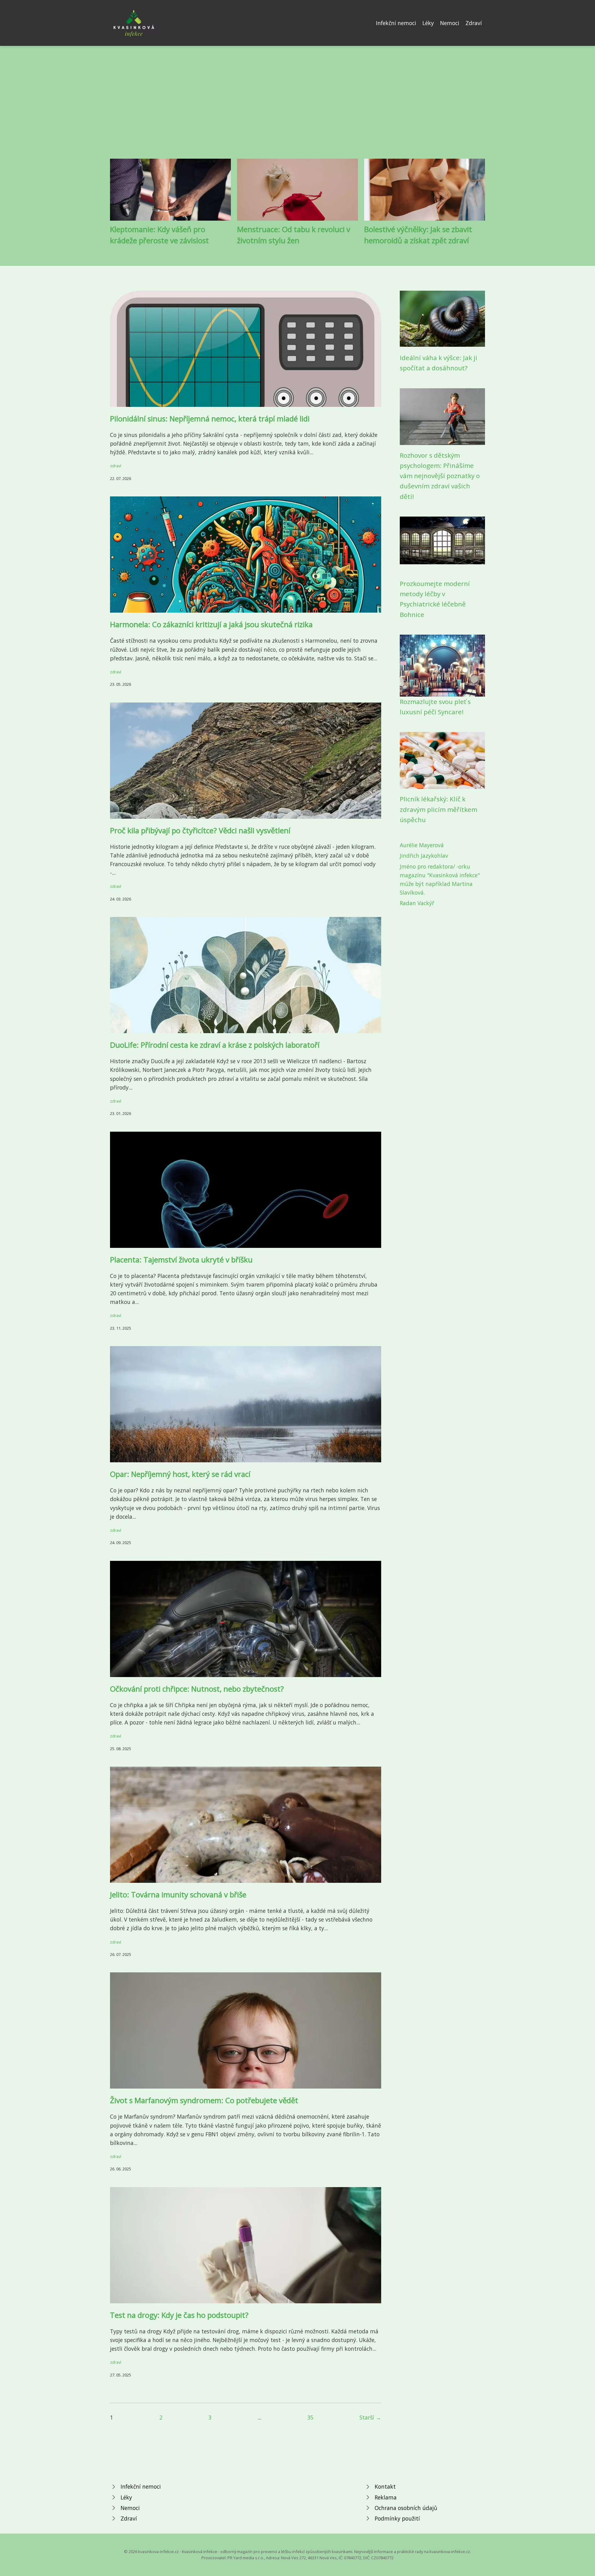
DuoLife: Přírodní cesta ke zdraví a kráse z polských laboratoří (215, 1045)
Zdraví (474, 23)
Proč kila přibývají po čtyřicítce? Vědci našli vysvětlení (200, 830)
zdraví (116, 466)
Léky (428, 23)
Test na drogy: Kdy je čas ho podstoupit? (179, 2315)
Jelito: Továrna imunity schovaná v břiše (178, 1894)
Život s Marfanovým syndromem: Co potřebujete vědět (204, 2100)
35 (310, 2417)
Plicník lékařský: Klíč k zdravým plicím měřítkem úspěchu (439, 809)
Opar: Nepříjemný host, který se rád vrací (180, 1474)
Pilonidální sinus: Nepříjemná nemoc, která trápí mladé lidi (210, 418)
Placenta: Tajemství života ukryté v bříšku (181, 1259)
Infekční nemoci (396, 23)
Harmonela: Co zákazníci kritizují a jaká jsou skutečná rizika (211, 624)
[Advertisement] (297, 107)
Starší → (370, 2417)
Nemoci (450, 23)
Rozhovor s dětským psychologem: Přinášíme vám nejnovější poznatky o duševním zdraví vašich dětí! (440, 476)
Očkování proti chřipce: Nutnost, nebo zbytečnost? (197, 1689)
